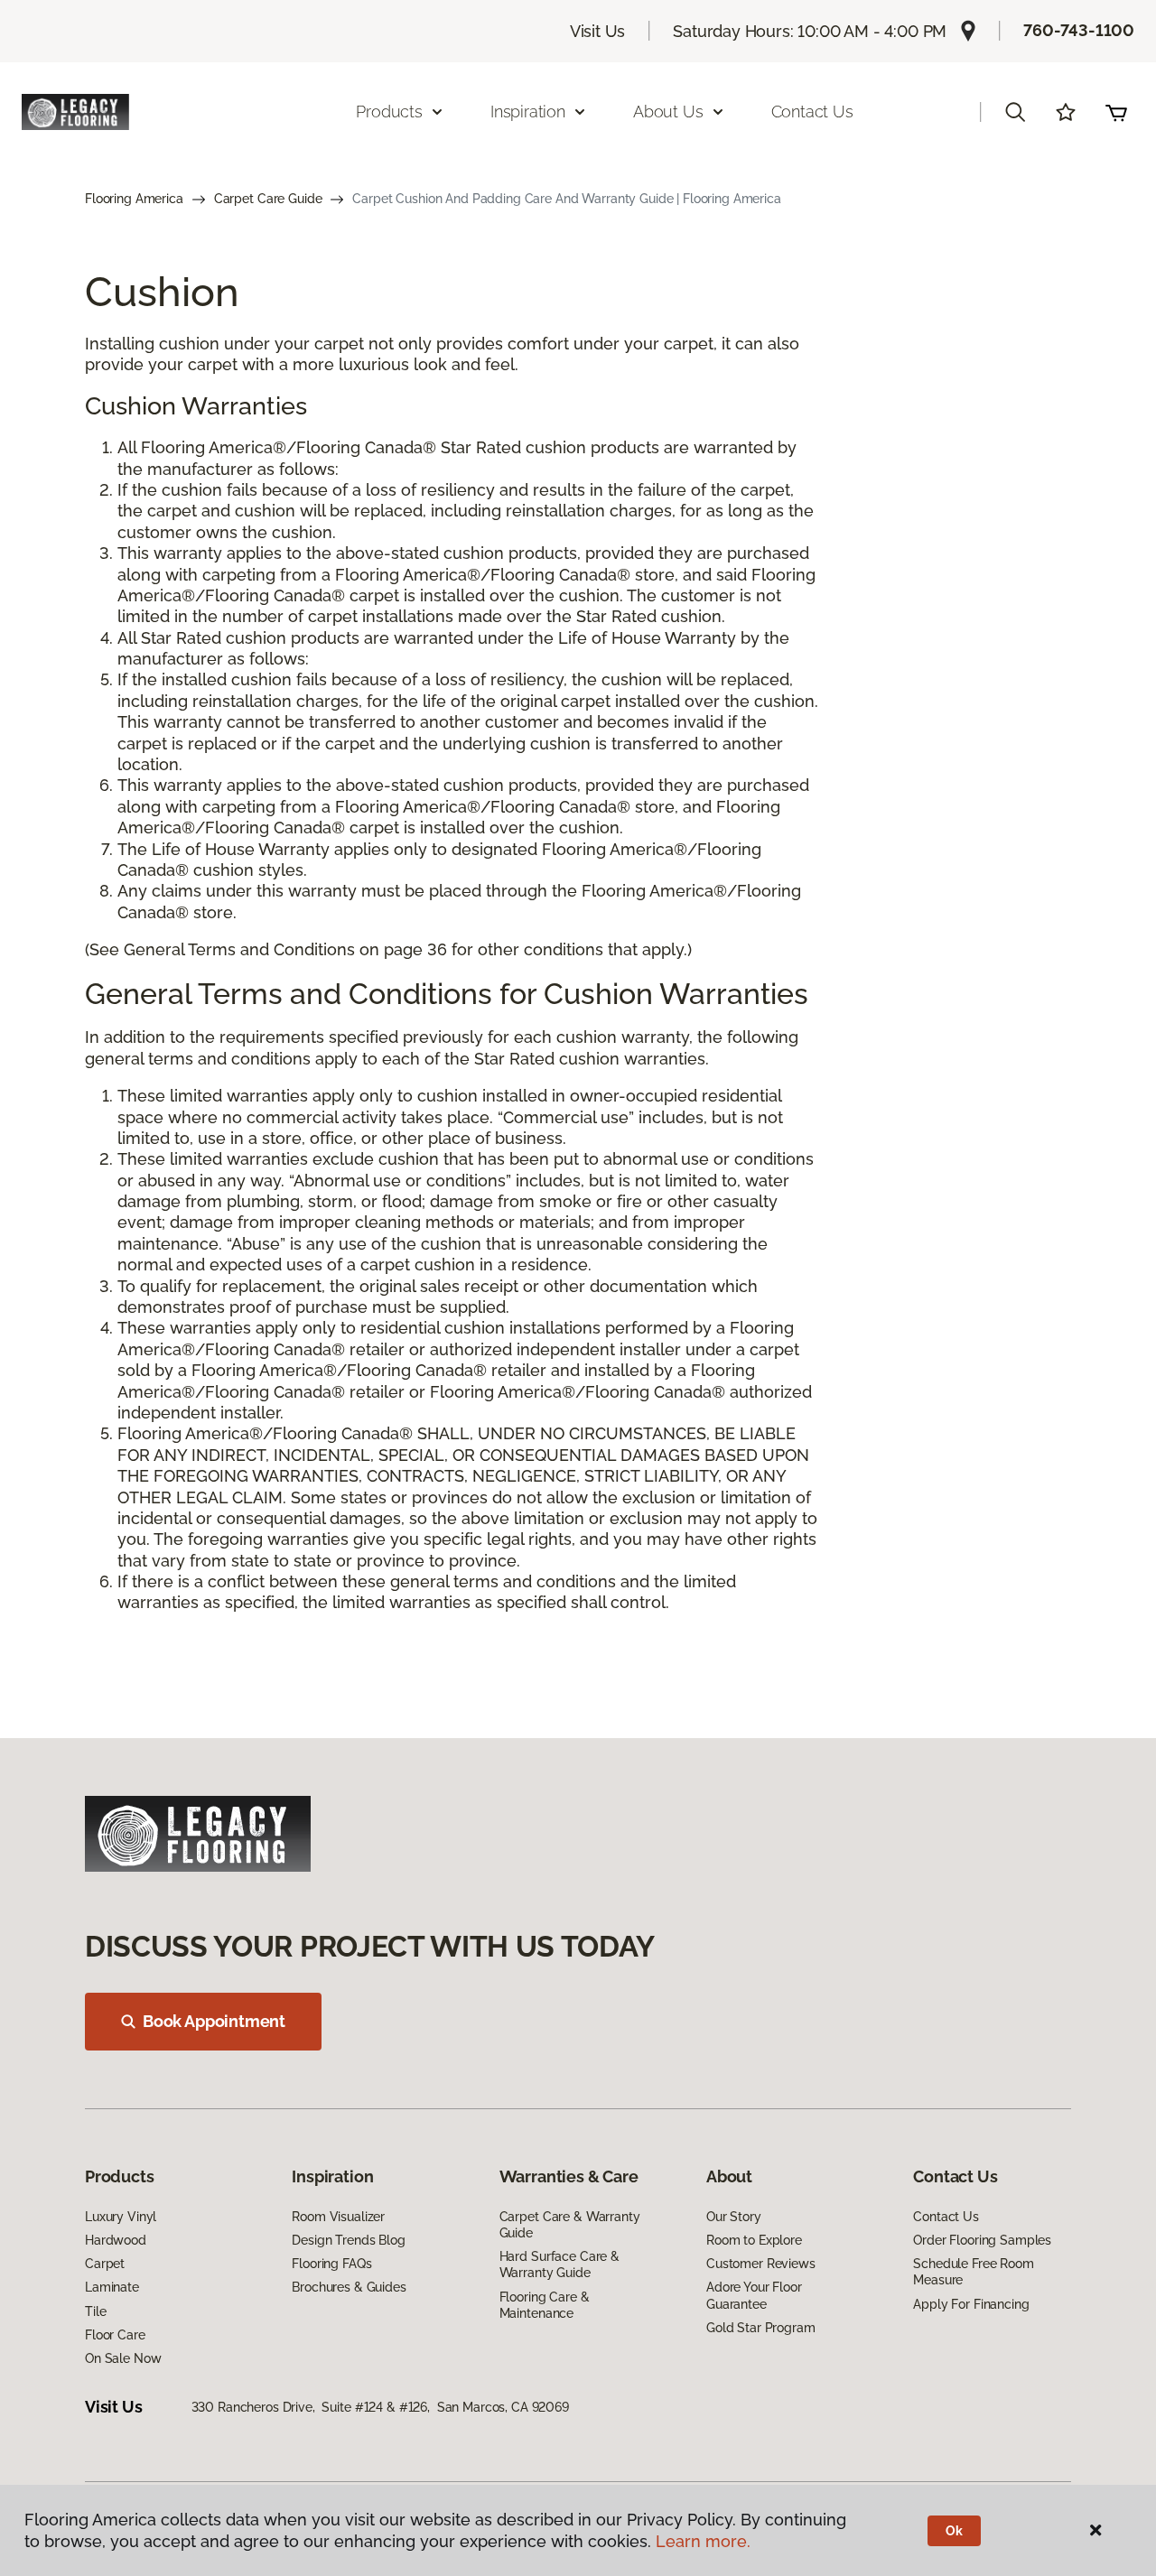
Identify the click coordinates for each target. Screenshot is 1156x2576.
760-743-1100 (1079, 30)
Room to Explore (754, 2240)
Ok (954, 2531)
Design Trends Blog (348, 2240)
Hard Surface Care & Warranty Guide (559, 2264)
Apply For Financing (971, 2304)
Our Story (734, 2217)
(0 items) (1116, 112)
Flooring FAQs (331, 2264)
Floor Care (115, 2335)
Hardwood (116, 2240)
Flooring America (134, 199)
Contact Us (812, 112)
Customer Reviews (761, 2264)
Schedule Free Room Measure (973, 2272)
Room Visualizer (338, 2217)
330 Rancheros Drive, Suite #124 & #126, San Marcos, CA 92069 (380, 2407)
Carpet (105, 2264)
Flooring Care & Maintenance (545, 2305)
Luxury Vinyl (121, 2217)
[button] (1015, 112)
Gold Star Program (761, 2328)
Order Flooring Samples (982, 2240)
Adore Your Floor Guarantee (754, 2295)
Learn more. (703, 2541)
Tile (95, 2311)
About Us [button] (668, 112)
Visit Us (598, 31)
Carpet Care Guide (268, 199)
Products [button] (389, 112)
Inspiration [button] (528, 112)
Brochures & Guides (349, 2287)
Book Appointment (214, 2021)
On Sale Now (123, 2358)
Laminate (112, 2287)
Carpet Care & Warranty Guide (570, 2225)
